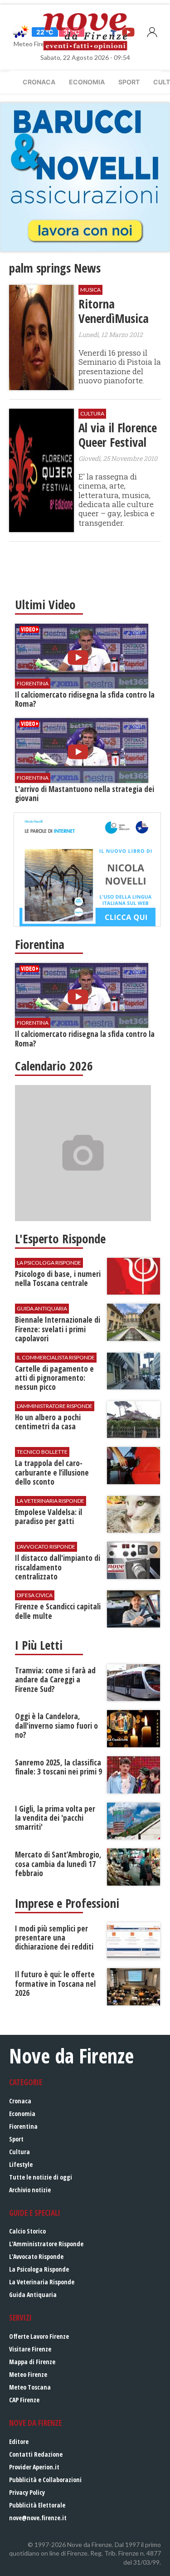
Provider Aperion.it (34, 2467)
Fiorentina (23, 2126)
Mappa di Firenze (32, 2362)
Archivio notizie (30, 2190)
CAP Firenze (24, 2400)
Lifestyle (21, 2164)
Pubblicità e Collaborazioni (45, 2480)
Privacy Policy (27, 2492)
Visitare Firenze (30, 2349)
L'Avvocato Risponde (36, 2256)
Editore (19, 2442)
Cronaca (39, 82)
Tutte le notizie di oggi (41, 2177)
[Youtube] (128, 32)
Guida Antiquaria (33, 2295)
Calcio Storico (27, 2231)
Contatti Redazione (36, 2454)
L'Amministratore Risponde (46, 2244)
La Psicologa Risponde (39, 2269)
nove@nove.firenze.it (38, 2518)
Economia (87, 82)
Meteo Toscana (30, 2387)
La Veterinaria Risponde (42, 2282)
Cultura (19, 2152)
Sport (129, 82)
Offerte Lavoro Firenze (39, 2336)
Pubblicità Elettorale (37, 2505)
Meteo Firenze (28, 2374)
